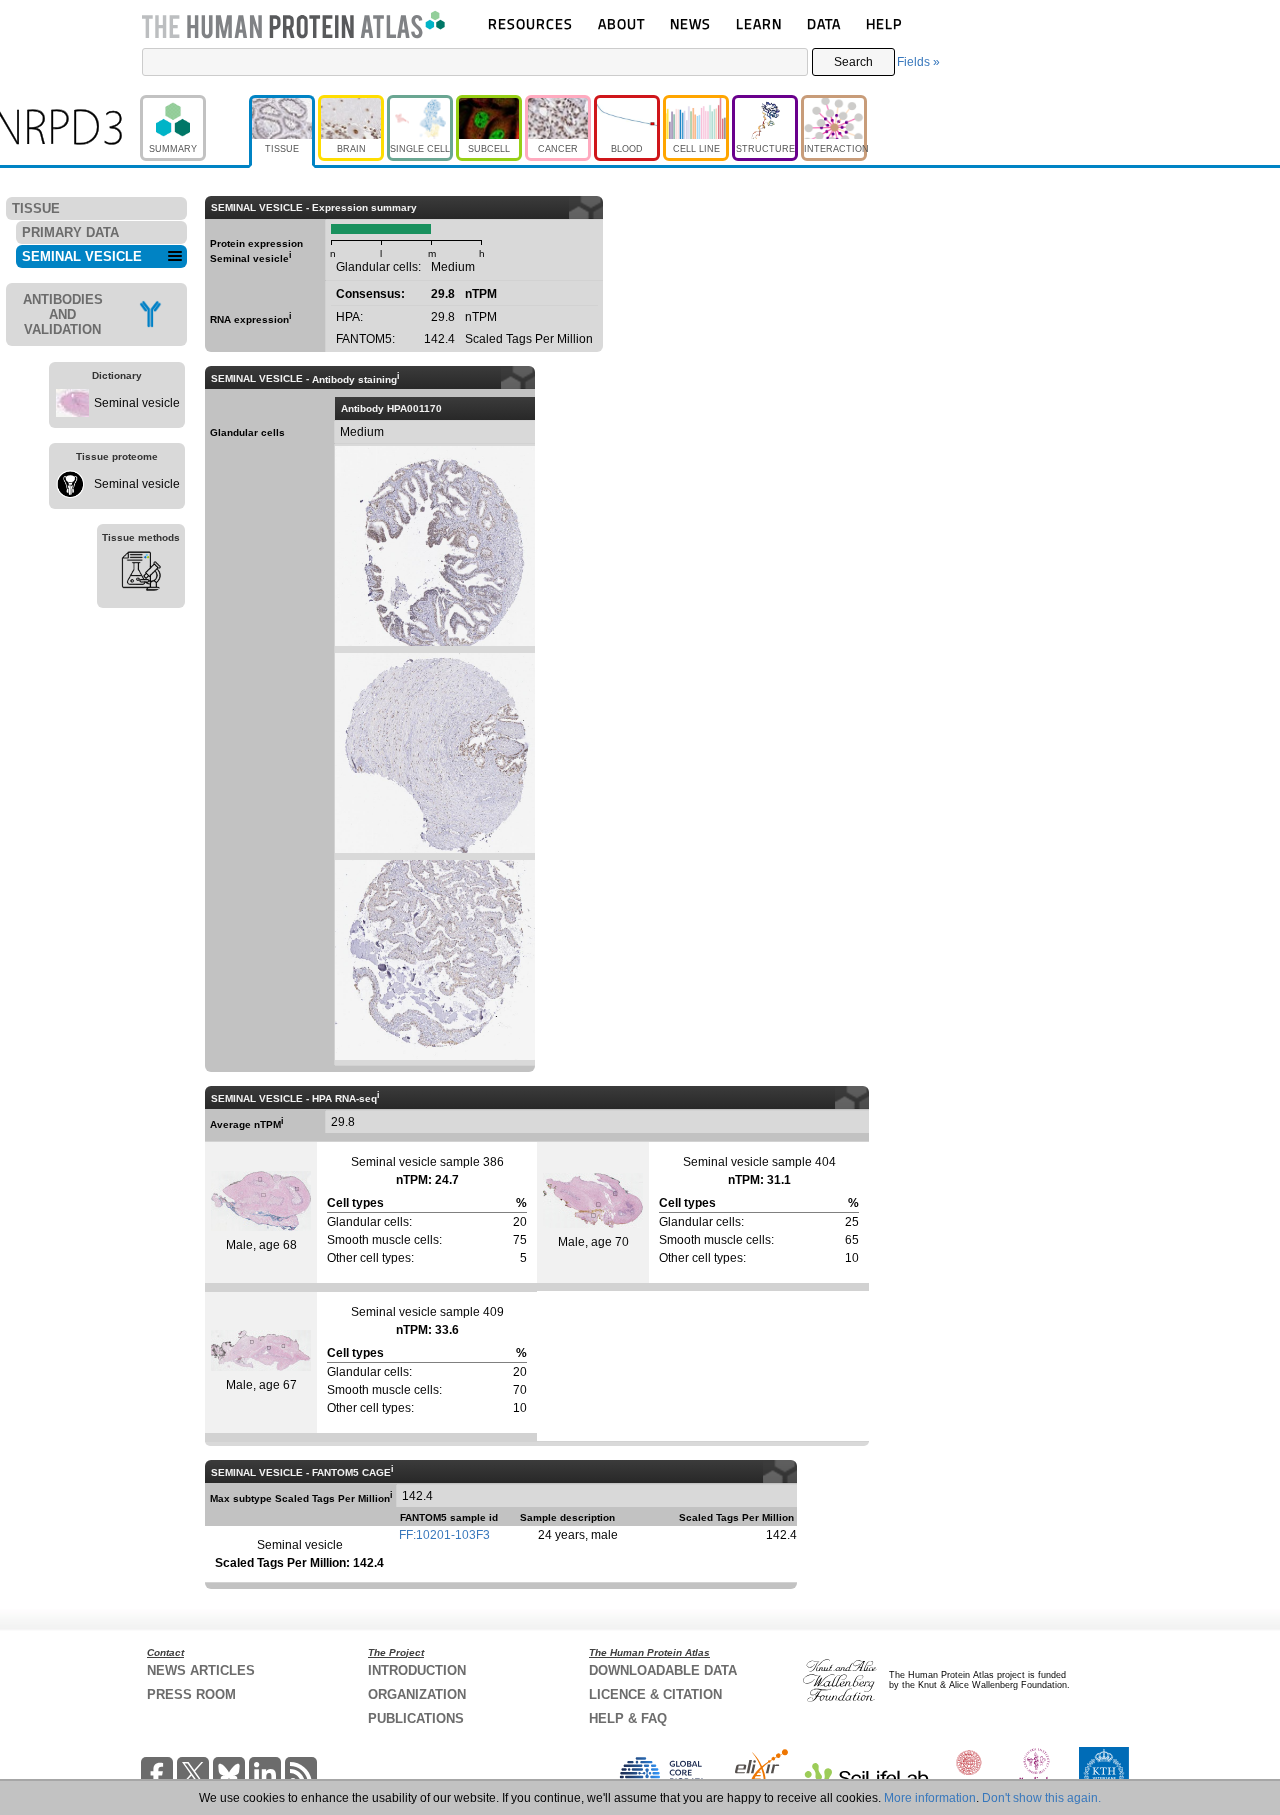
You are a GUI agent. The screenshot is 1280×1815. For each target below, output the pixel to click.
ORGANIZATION (417, 1694)
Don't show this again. (1041, 1798)
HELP (884, 23)
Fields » (918, 62)
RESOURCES (530, 23)
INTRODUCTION (417, 1670)
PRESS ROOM (191, 1694)
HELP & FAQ (628, 1718)
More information (930, 1798)
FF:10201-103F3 (444, 1535)
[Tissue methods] (141, 574)
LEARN (759, 23)
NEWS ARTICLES (201, 1670)
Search (853, 62)
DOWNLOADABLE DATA (663, 1670)
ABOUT (621, 23)
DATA (824, 23)
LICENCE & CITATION (655, 1694)
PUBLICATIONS (416, 1718)
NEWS (690, 23)
